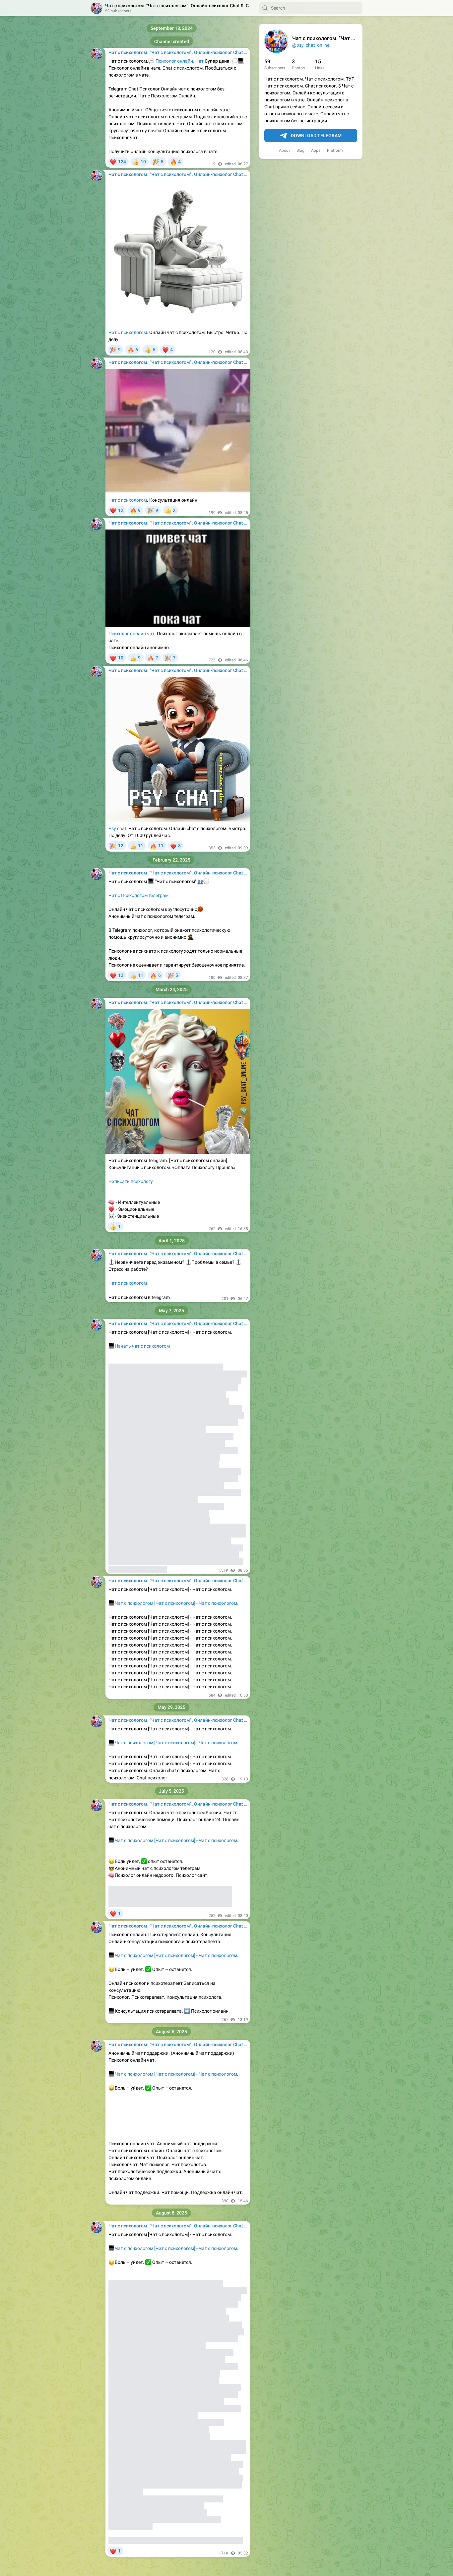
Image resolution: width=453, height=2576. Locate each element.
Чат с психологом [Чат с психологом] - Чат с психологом (173, 1743)
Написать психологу (131, 1181)
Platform (335, 150)
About (284, 150)
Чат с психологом (128, 332)
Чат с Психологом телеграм (138, 895)
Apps (316, 150)
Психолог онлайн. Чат (180, 61)
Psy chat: (118, 828)
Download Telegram (316, 136)
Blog (300, 150)
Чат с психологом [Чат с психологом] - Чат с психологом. (177, 1603)
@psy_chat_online (311, 45)
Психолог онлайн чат (131, 634)
